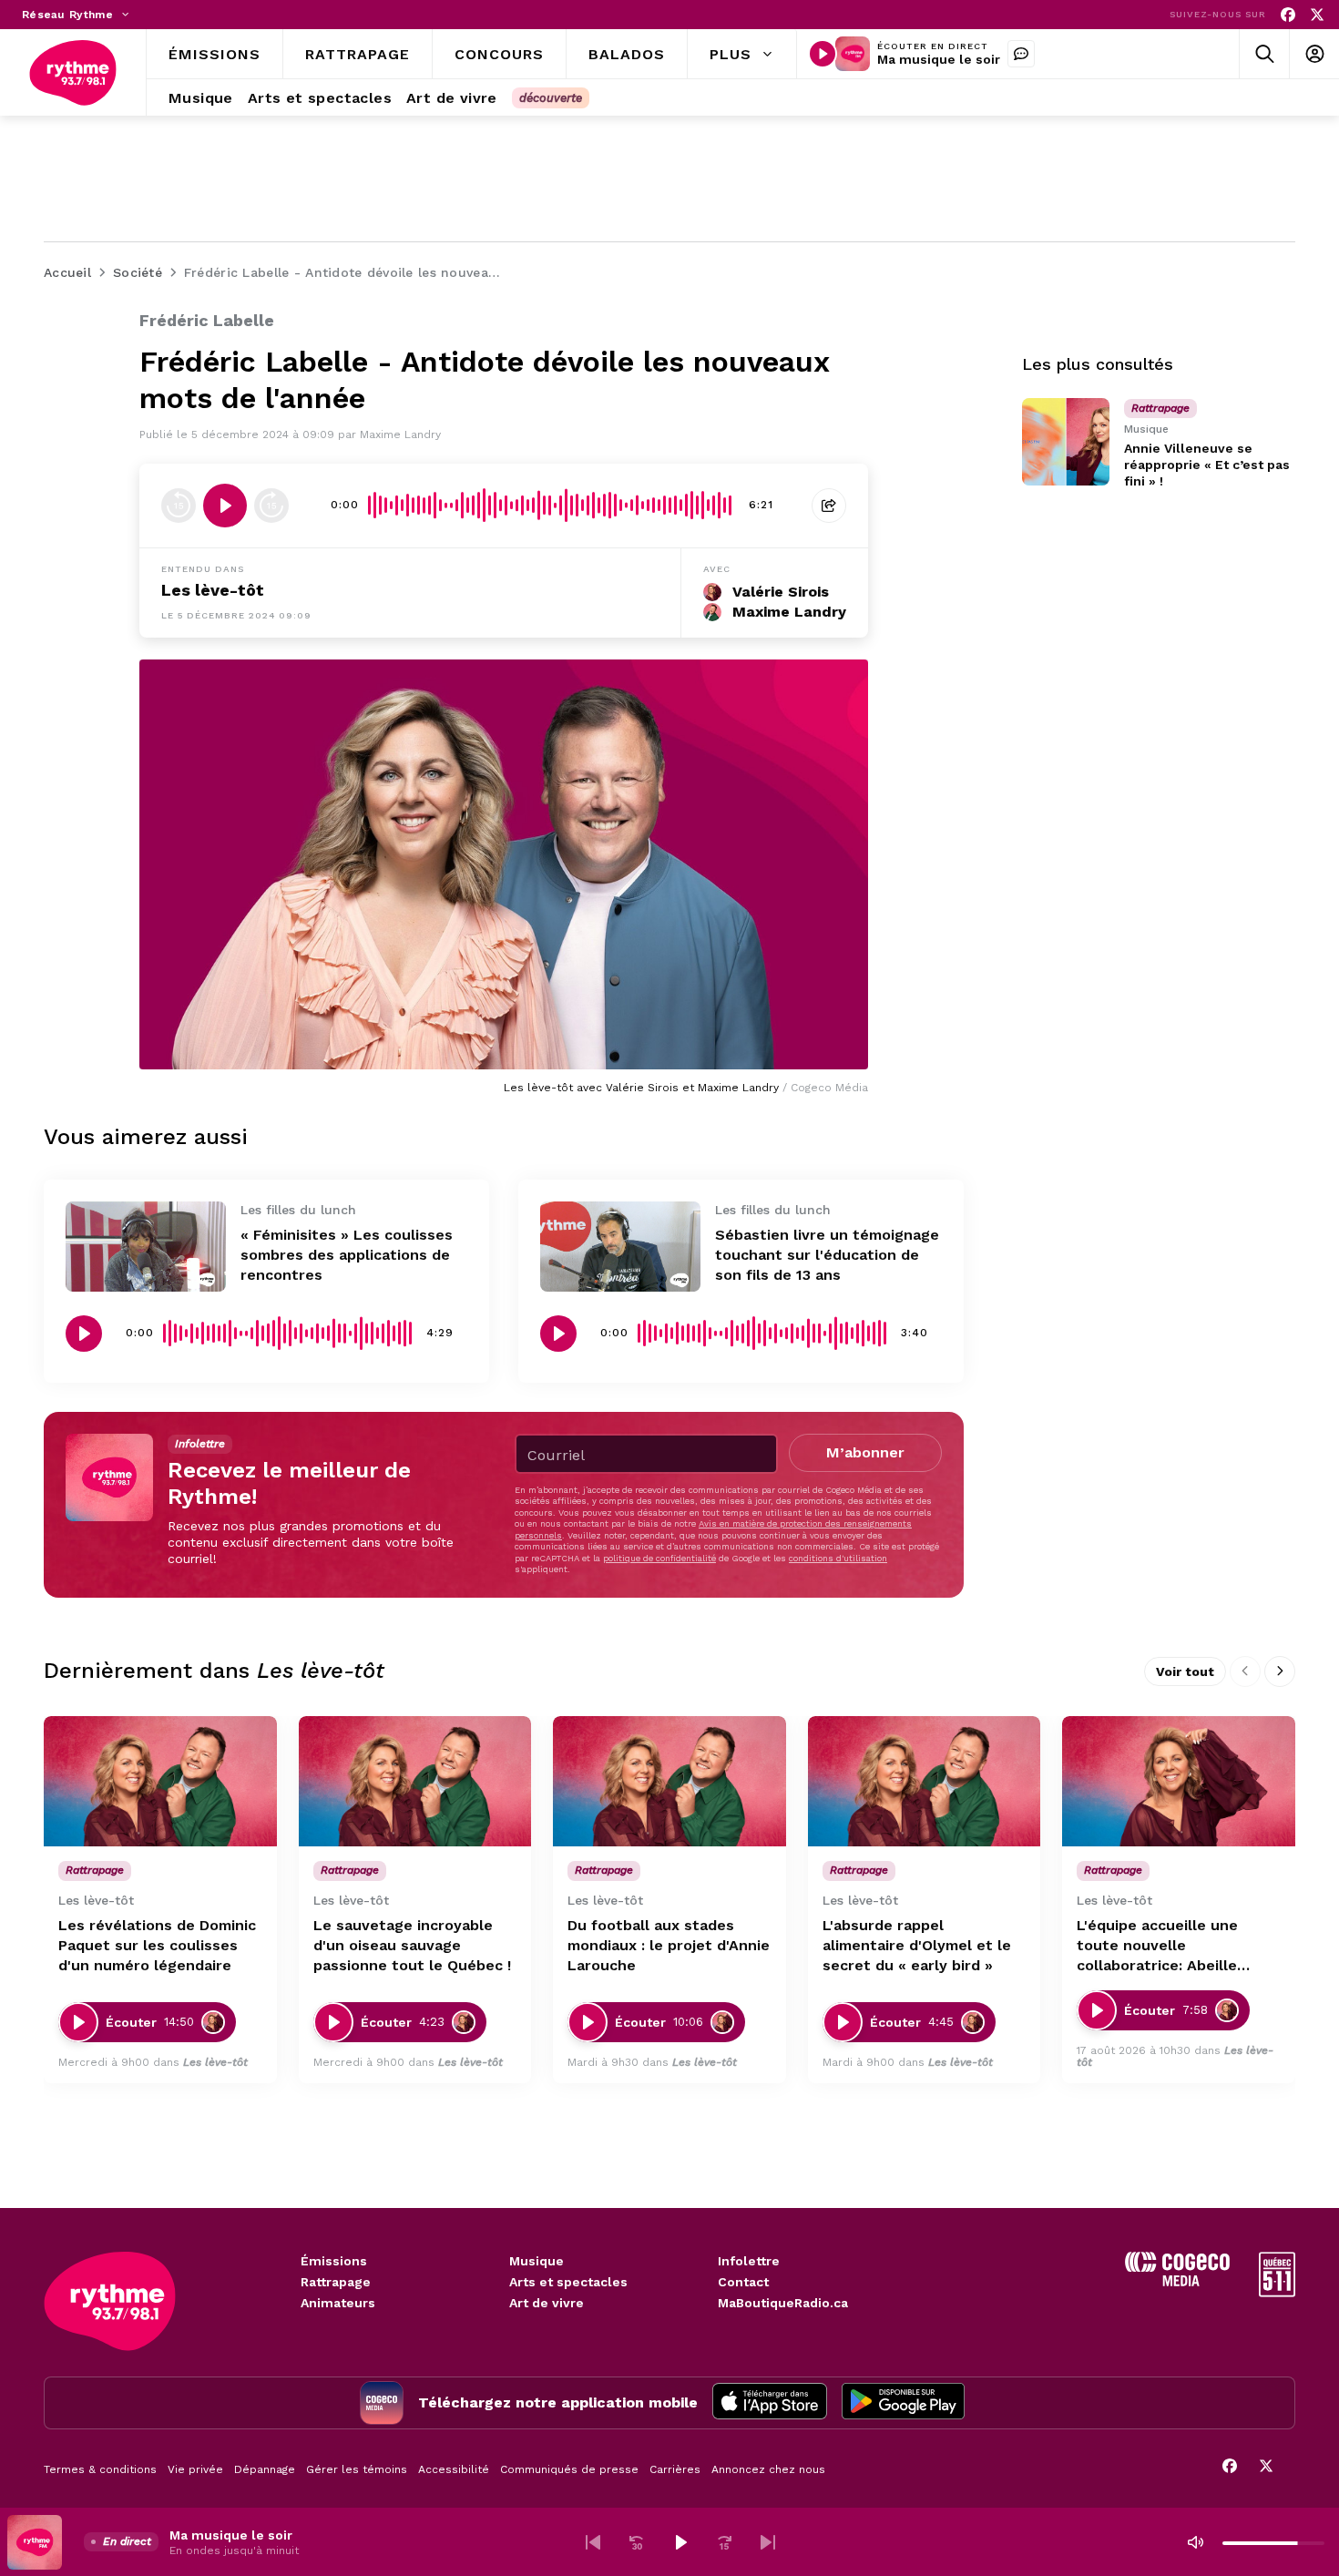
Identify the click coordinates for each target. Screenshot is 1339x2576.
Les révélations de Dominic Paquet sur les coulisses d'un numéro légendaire (157, 1945)
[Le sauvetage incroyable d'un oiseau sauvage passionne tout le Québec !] (415, 1782)
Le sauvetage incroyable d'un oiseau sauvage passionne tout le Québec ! (412, 1945)
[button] (593, 2542)
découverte (551, 98)
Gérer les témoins (357, 2469)
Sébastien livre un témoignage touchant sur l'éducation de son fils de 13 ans (827, 1255)
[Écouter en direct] (823, 54)
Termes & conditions (100, 2469)
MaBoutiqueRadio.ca (783, 2303)
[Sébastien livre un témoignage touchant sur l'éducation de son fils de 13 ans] (620, 1247)
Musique (537, 2261)
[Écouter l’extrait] (225, 506)
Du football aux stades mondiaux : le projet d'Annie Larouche (669, 1945)
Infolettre (749, 2261)
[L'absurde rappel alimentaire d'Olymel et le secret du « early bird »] (925, 1782)
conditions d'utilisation (838, 1558)
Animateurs (338, 2303)
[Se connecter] (1314, 54)
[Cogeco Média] (1177, 2281)
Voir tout (1185, 1671)
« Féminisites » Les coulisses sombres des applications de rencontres (347, 1255)
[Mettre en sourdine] (1195, 2542)
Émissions (334, 2261)
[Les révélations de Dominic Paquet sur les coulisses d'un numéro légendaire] (160, 1782)
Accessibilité (454, 2469)
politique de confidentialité (659, 1558)
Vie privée (195, 2469)
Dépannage (265, 2469)
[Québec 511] (1277, 2292)
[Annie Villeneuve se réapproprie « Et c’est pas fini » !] (1066, 442)
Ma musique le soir (939, 59)
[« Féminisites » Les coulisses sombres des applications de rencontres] (146, 1247)
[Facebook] (1288, 15)
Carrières (675, 2469)
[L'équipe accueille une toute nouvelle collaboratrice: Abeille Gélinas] (1179, 1782)
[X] (1317, 15)
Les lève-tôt (213, 590)
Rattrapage (336, 2282)
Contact (743, 2282)
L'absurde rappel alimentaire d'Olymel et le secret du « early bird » (917, 1945)
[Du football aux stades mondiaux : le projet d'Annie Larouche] (669, 1782)
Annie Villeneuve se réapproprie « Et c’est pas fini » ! (1207, 465)
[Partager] (829, 506)
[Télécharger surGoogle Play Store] (903, 2403)
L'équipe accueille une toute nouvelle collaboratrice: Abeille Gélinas (1157, 1946)
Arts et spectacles (568, 2282)
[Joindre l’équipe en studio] (1021, 54)
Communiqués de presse (569, 2469)
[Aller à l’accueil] (73, 73)
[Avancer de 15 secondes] (271, 506)
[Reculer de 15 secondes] (179, 506)
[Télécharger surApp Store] (770, 2403)
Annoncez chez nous (768, 2469)
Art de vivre (547, 2303)
